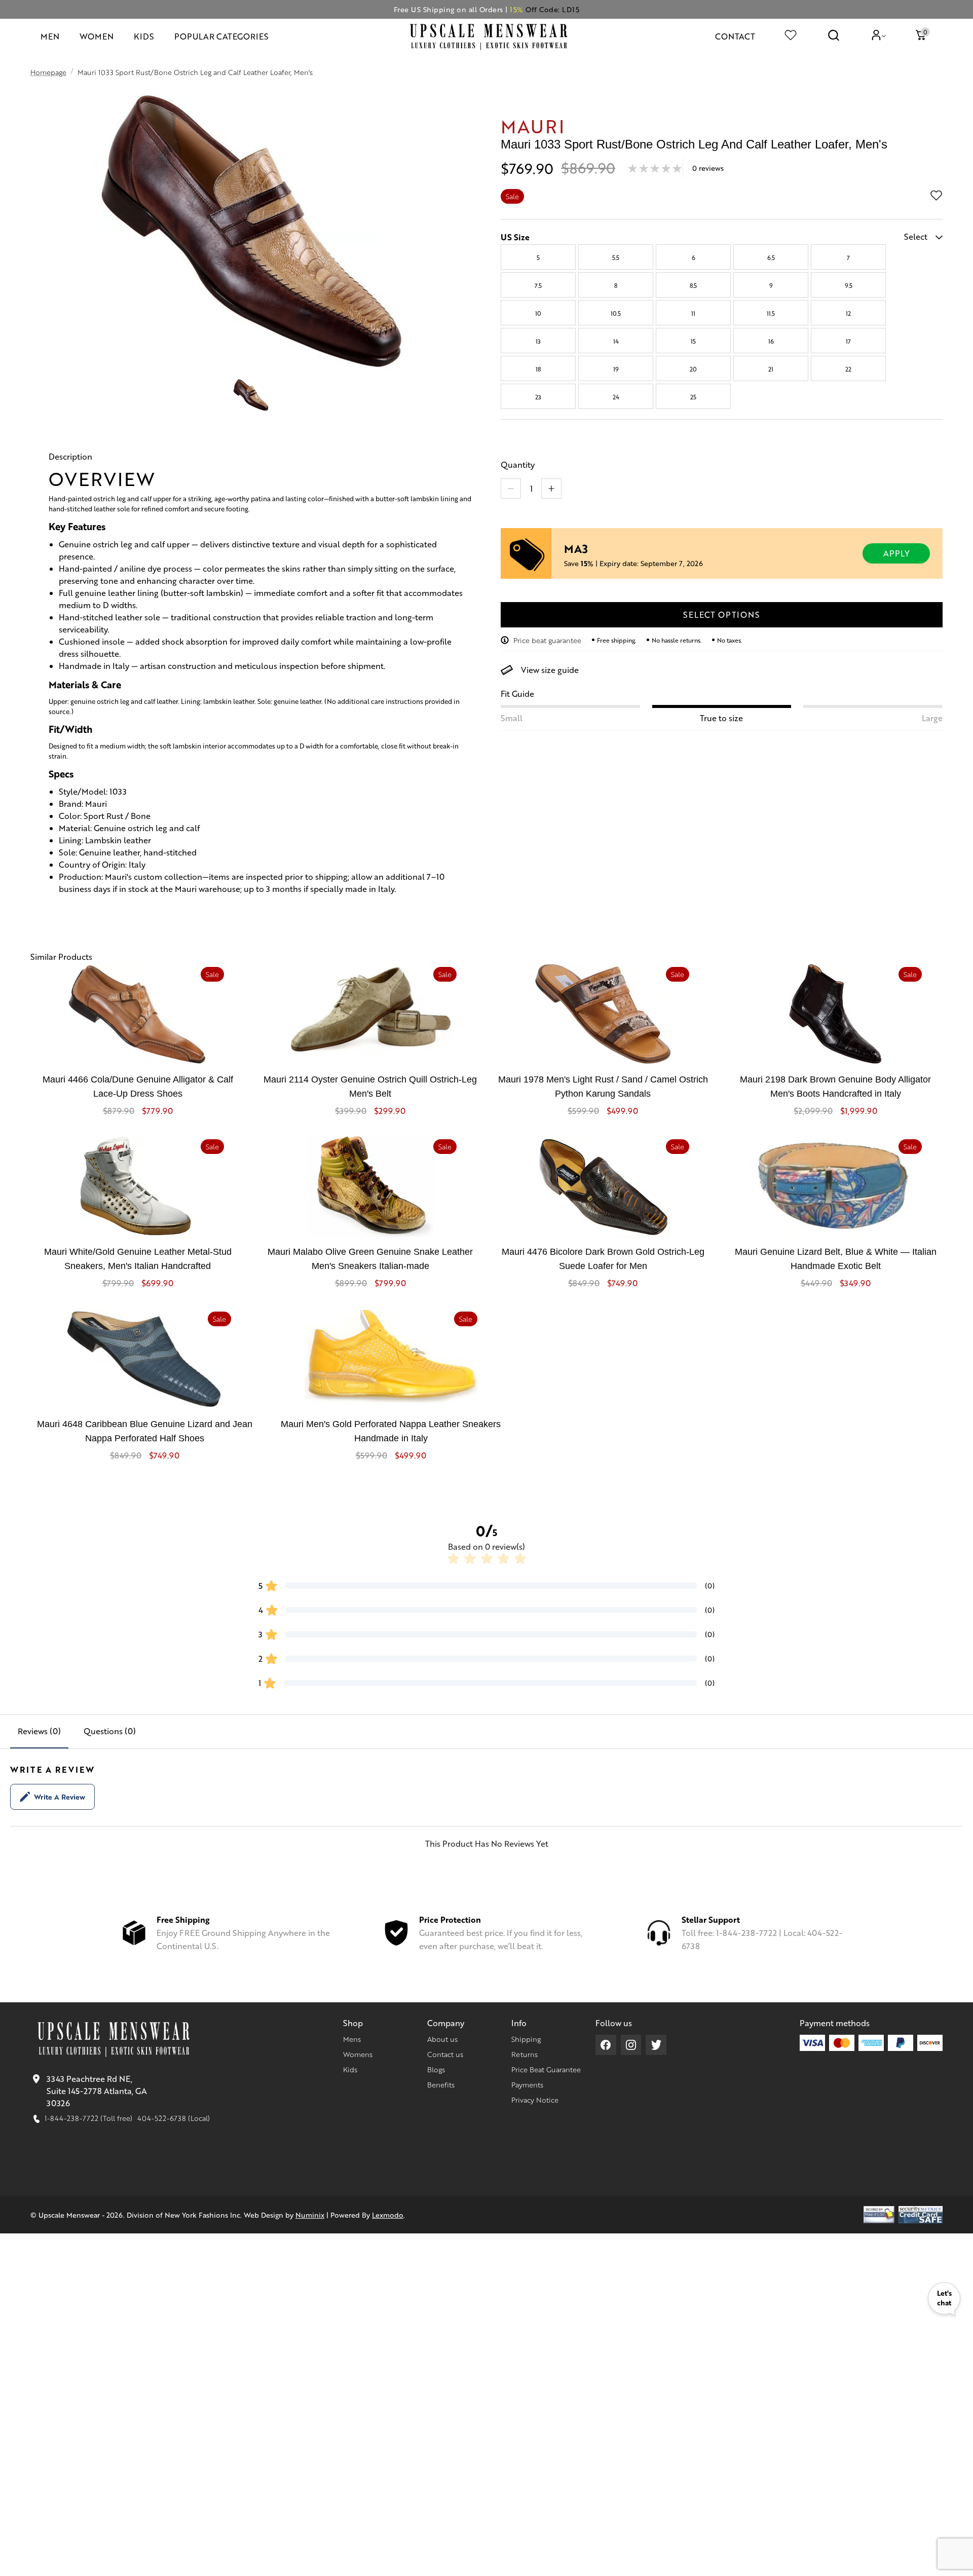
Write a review (60, 1797)
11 (693, 313)
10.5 (616, 313)
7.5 (538, 285)
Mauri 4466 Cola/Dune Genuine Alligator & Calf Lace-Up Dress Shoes (138, 1087)
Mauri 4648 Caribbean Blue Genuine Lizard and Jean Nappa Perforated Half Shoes (145, 1431)
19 (616, 369)
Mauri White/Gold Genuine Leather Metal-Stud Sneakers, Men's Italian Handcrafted (138, 1259)
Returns (525, 2054)
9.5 (849, 285)
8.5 (693, 285)
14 (616, 341)
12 (848, 313)
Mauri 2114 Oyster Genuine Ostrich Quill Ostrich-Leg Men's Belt (370, 1087)
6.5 (771, 257)
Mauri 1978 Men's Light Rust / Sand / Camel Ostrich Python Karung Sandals (603, 1087)
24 (616, 397)
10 (538, 313)
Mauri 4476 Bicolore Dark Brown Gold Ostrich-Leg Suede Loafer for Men (603, 1259)
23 (538, 397)
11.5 (771, 313)
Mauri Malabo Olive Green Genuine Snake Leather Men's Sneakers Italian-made (370, 1259)
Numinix (310, 2215)
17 (848, 341)
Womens (358, 2054)
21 (771, 369)
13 (538, 341)
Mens (352, 2039)
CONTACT (735, 36)
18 (538, 369)
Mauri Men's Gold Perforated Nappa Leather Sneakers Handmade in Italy (391, 1431)
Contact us (445, 2054)
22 (848, 369)
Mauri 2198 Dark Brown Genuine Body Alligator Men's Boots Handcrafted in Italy (835, 1087)
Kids (350, 2069)
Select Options (721, 614)
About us (442, 2039)
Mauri (533, 125)
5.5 (616, 257)
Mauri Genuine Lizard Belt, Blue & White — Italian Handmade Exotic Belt (836, 1259)
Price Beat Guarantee (546, 2069)
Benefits (441, 2084)
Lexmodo (388, 2215)
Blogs (436, 2069)
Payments (527, 2084)
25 (693, 397)
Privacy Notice (535, 2100)
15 (693, 341)
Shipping (526, 2039)
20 (693, 369)
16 (771, 341)
